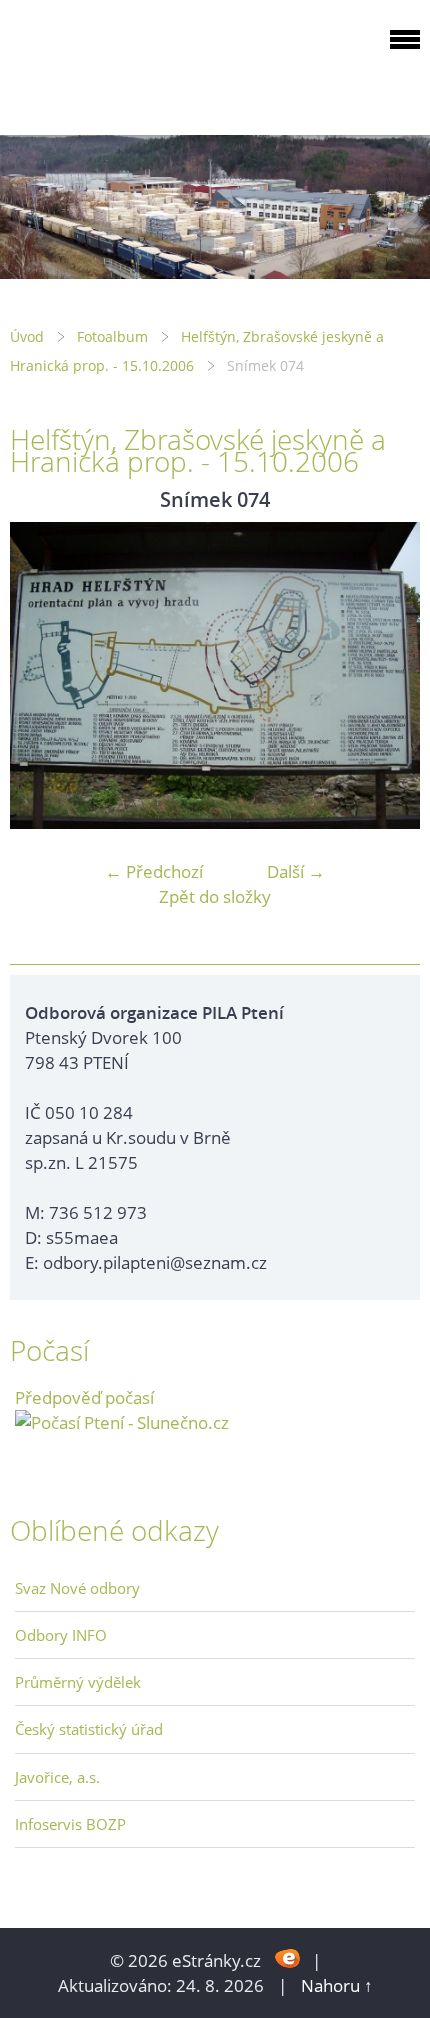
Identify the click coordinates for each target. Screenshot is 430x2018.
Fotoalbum (112, 336)
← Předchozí (154, 871)
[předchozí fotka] (42, 676)
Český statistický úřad (89, 1729)
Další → (296, 871)
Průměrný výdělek (78, 1682)
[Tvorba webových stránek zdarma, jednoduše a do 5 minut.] (288, 1958)
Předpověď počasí (84, 1397)
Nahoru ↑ (337, 1985)
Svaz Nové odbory (77, 1588)
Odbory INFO (61, 1635)
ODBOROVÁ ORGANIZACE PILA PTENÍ (136, 63)
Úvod (27, 336)
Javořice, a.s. (57, 1777)
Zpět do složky (215, 896)
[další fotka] (387, 676)
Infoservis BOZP (70, 1824)
